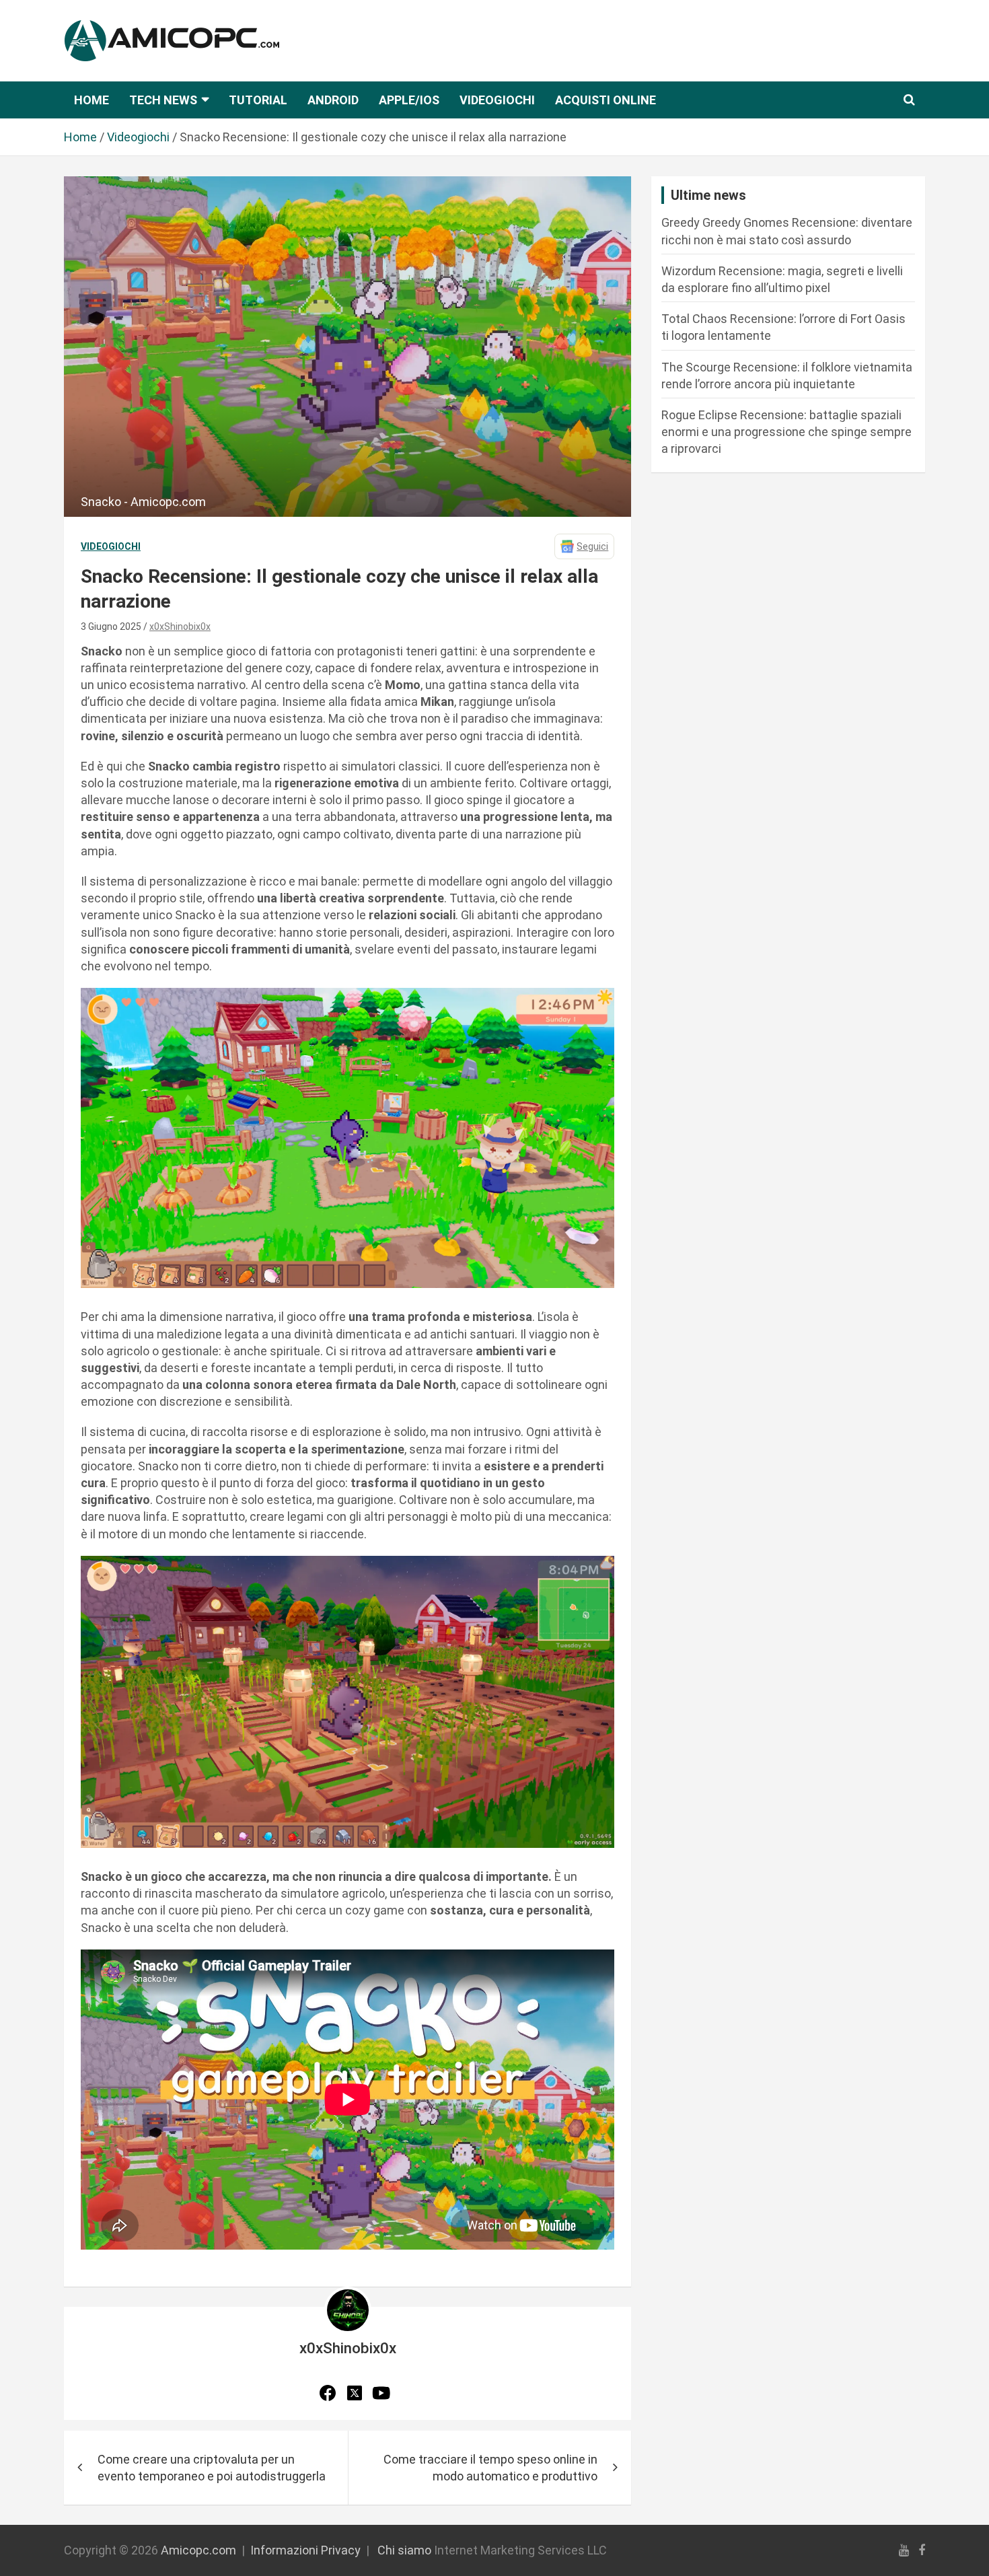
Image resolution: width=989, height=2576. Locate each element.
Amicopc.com (198, 2550)
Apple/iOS (409, 100)
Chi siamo (404, 2550)
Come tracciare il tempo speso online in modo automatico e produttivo (490, 2468)
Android (333, 100)
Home (91, 100)
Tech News (163, 100)
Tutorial (258, 100)
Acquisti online (606, 100)
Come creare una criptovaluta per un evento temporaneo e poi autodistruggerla (212, 2468)
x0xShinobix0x (180, 627)
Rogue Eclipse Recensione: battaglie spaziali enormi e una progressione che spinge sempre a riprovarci (786, 432)
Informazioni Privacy (305, 2550)
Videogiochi (497, 100)
